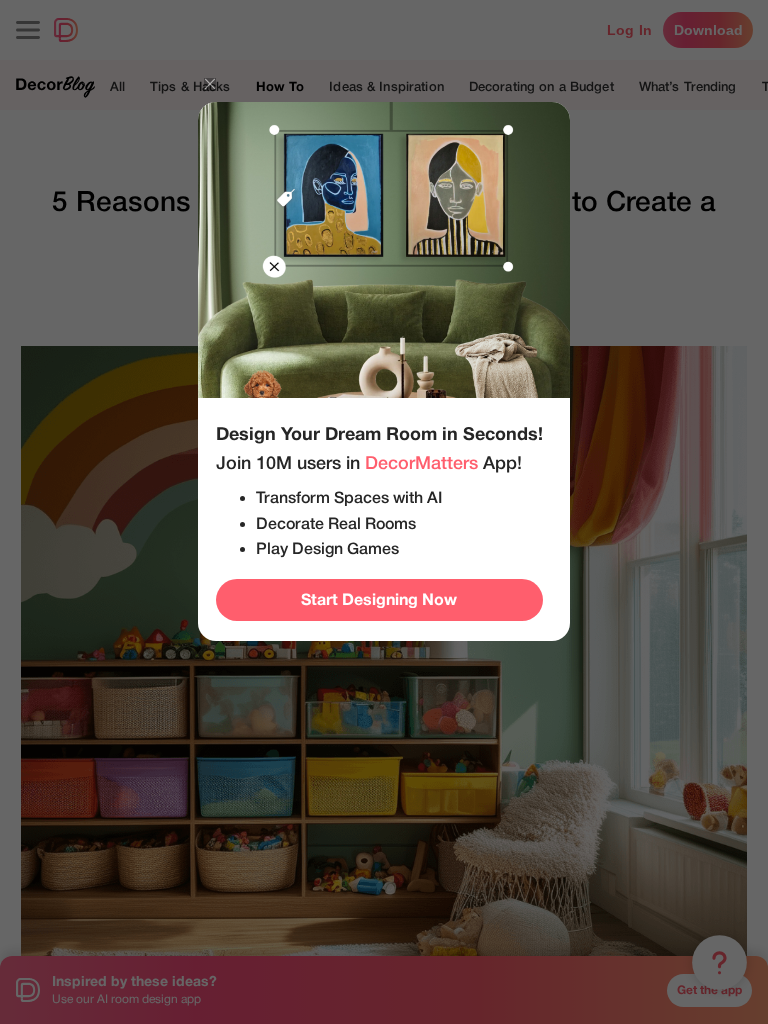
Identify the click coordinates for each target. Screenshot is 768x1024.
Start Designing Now (379, 600)
